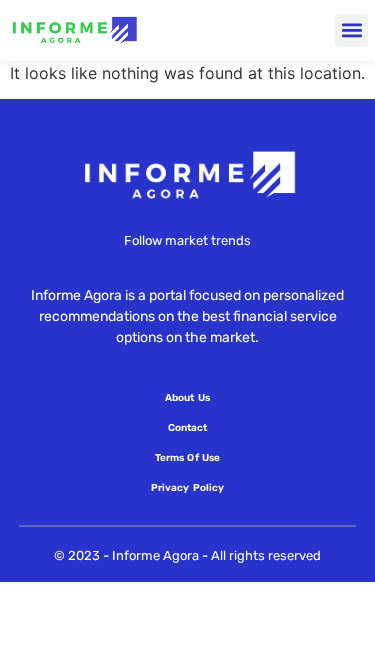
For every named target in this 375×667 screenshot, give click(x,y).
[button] (351, 30)
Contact (188, 428)
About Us (187, 398)
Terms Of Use (187, 458)
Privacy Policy (187, 488)
